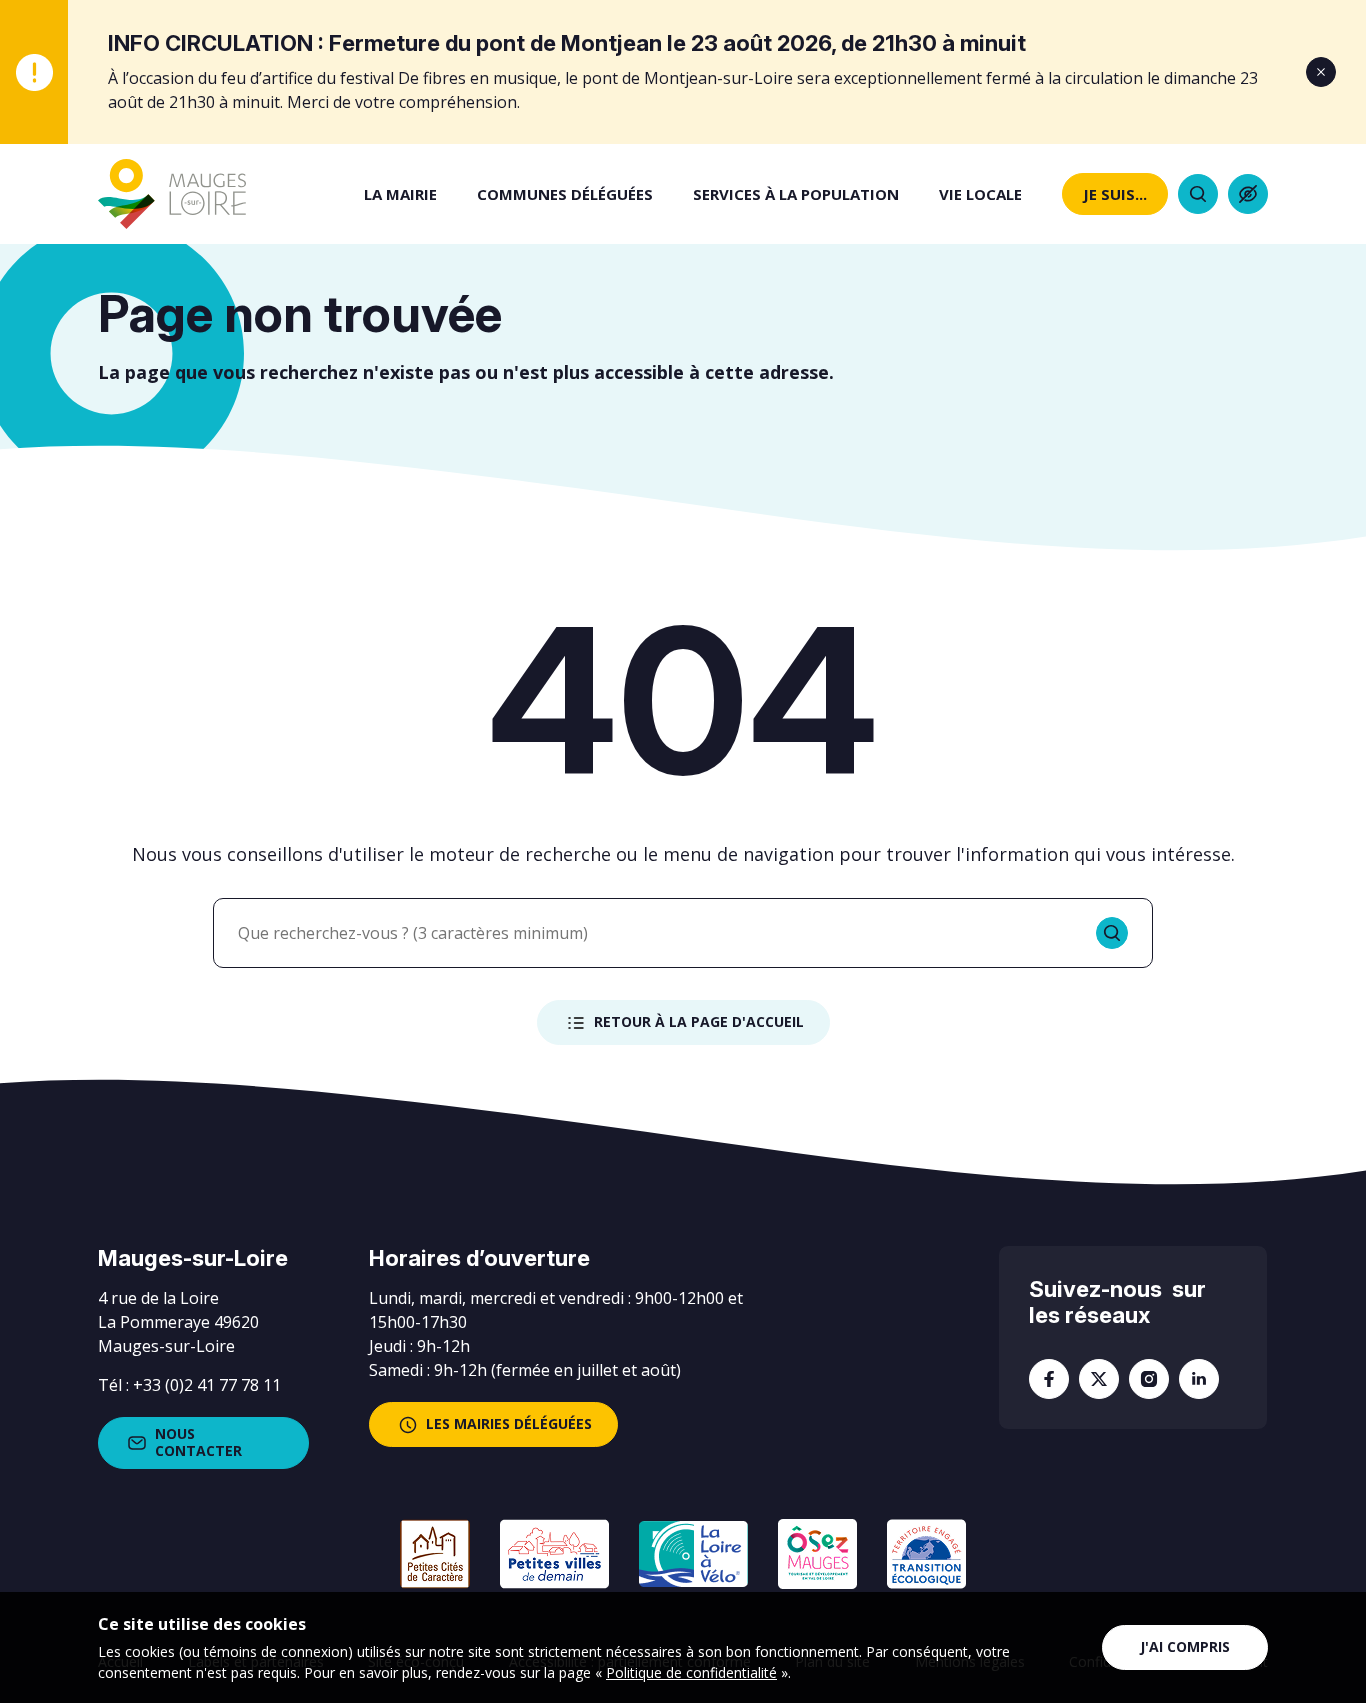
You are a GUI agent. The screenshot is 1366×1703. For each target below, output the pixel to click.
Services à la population (796, 194)
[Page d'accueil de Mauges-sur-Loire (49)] (172, 194)
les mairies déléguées (509, 1423)
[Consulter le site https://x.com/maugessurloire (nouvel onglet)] (1099, 1379)
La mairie (400, 194)
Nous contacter (198, 1442)
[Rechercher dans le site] (1198, 194)
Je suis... (1115, 194)
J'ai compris (1185, 1646)
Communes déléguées (565, 194)
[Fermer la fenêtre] (1321, 72)
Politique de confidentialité (691, 1672)
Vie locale (980, 194)
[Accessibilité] (1248, 194)
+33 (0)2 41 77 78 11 (207, 1385)
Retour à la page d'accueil (699, 1021)
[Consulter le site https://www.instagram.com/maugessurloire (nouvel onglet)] (1149, 1379)
